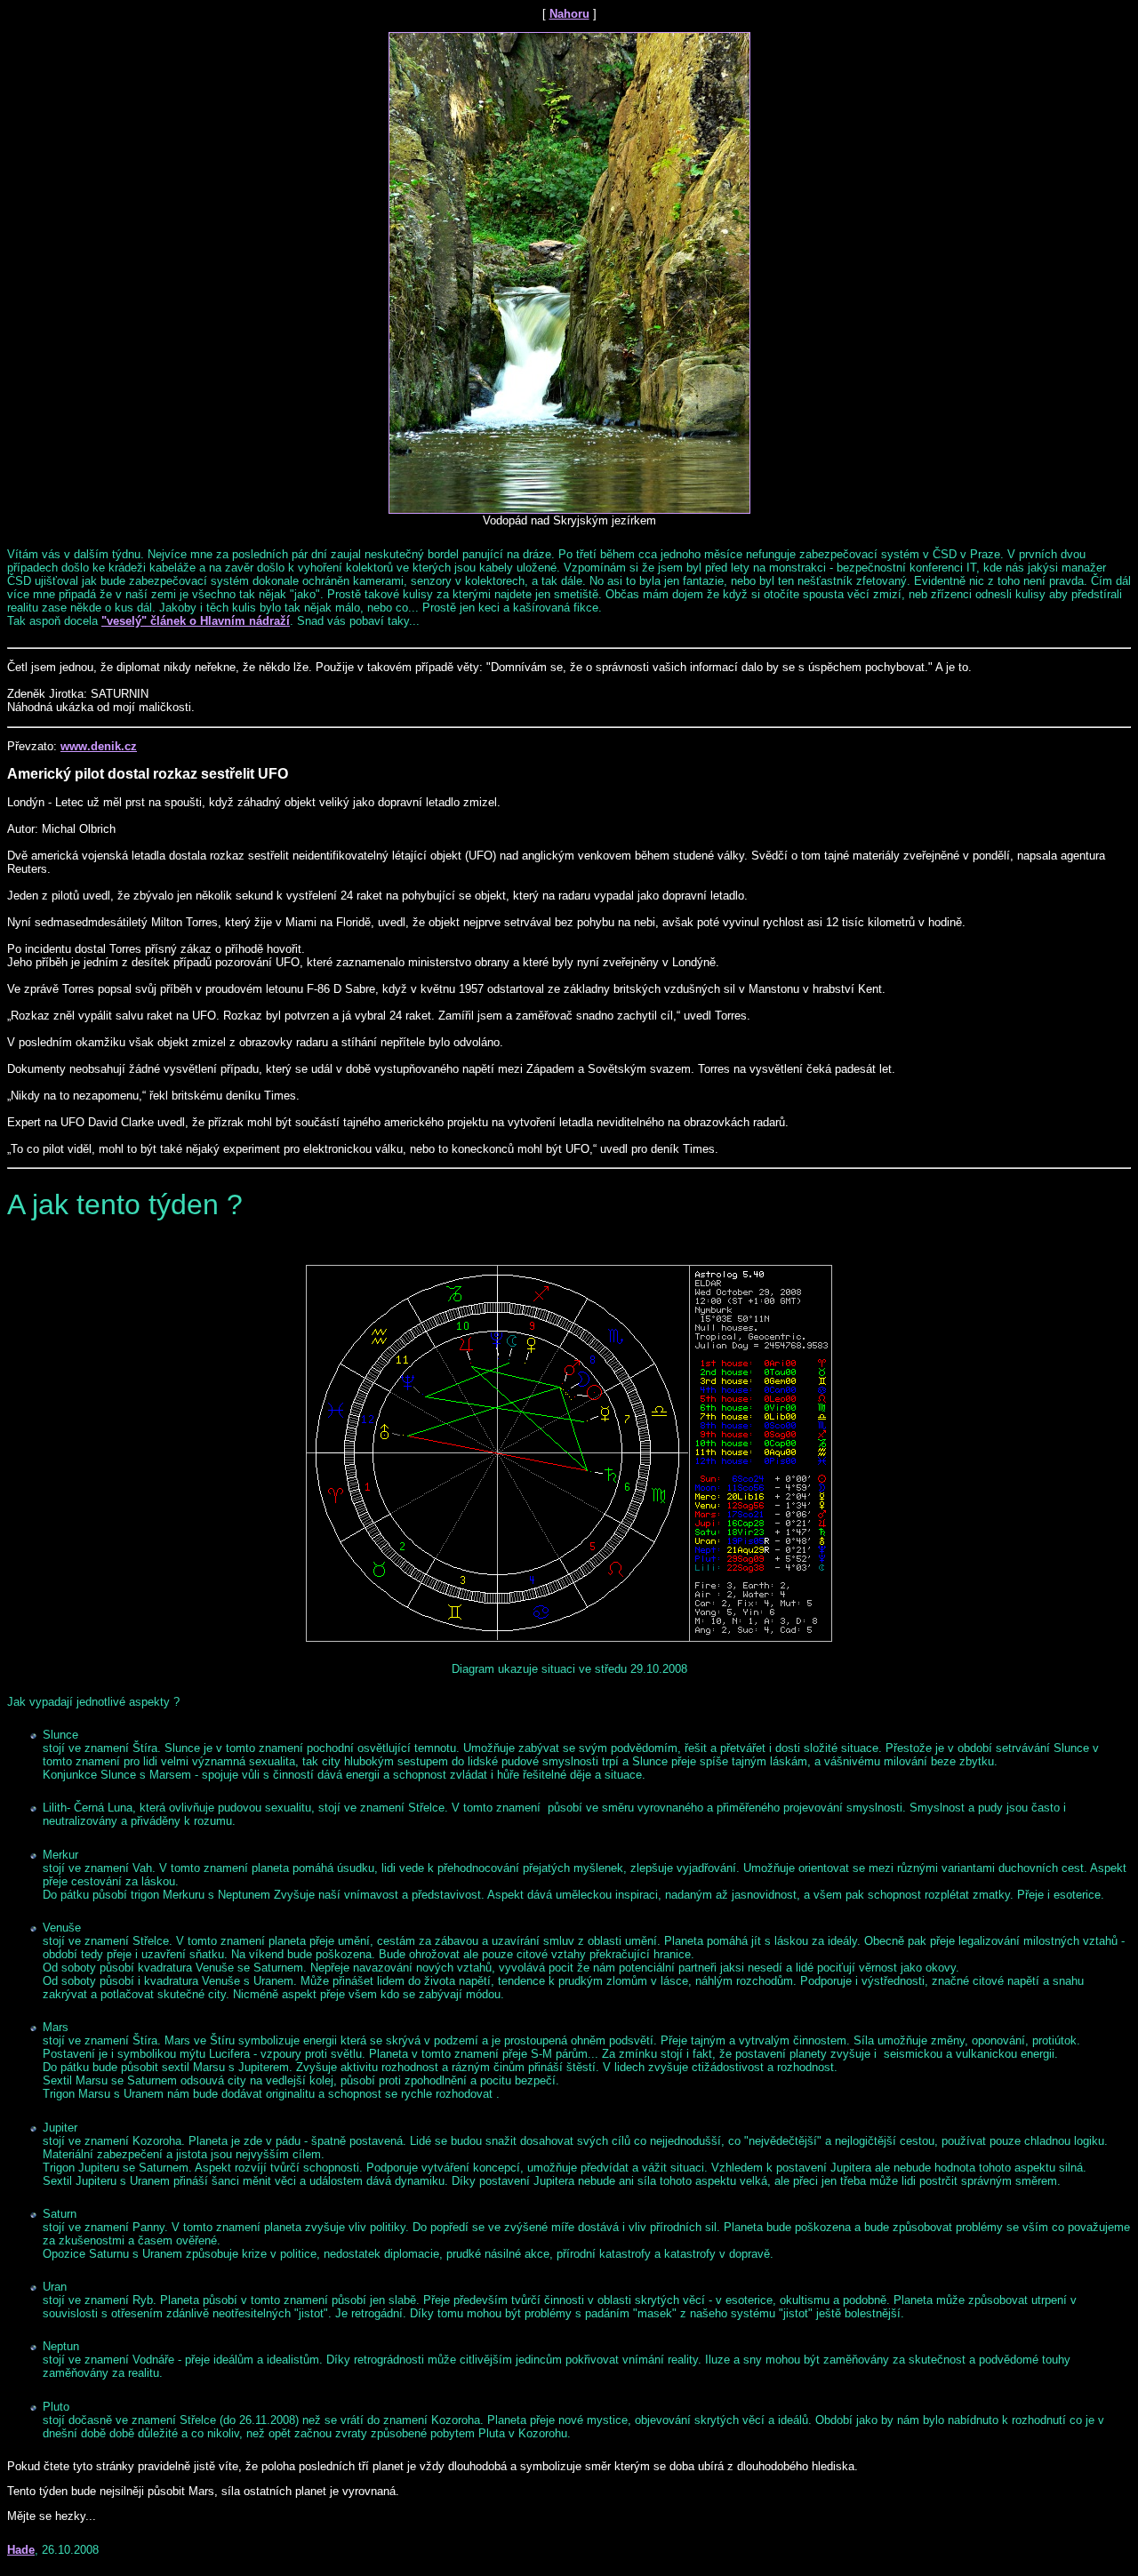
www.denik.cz (99, 746)
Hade (21, 2550)
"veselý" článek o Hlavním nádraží (196, 621)
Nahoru (569, 14)
